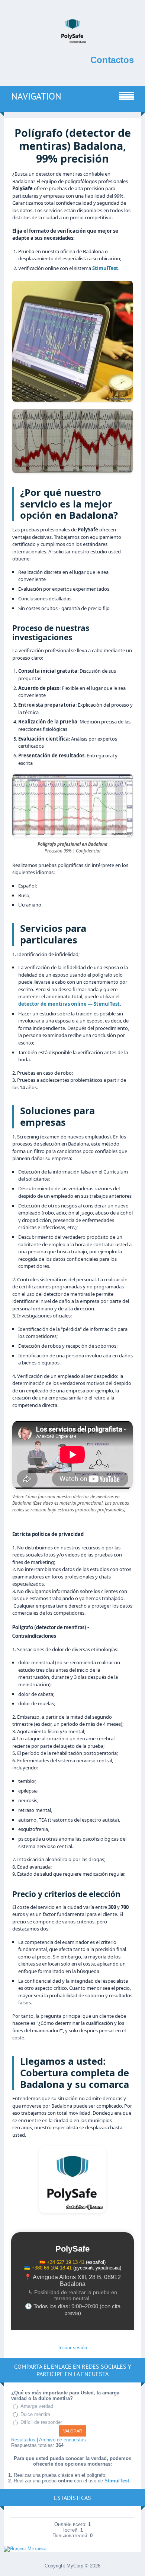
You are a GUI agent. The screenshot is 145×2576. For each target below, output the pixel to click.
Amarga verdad (37, 2406)
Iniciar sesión (73, 2348)
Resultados (23, 2440)
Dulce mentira (35, 2414)
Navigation (36, 96)
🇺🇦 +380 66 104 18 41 (48, 2268)
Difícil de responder (41, 2423)
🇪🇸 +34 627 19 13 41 (62, 2262)
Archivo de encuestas (62, 2440)
